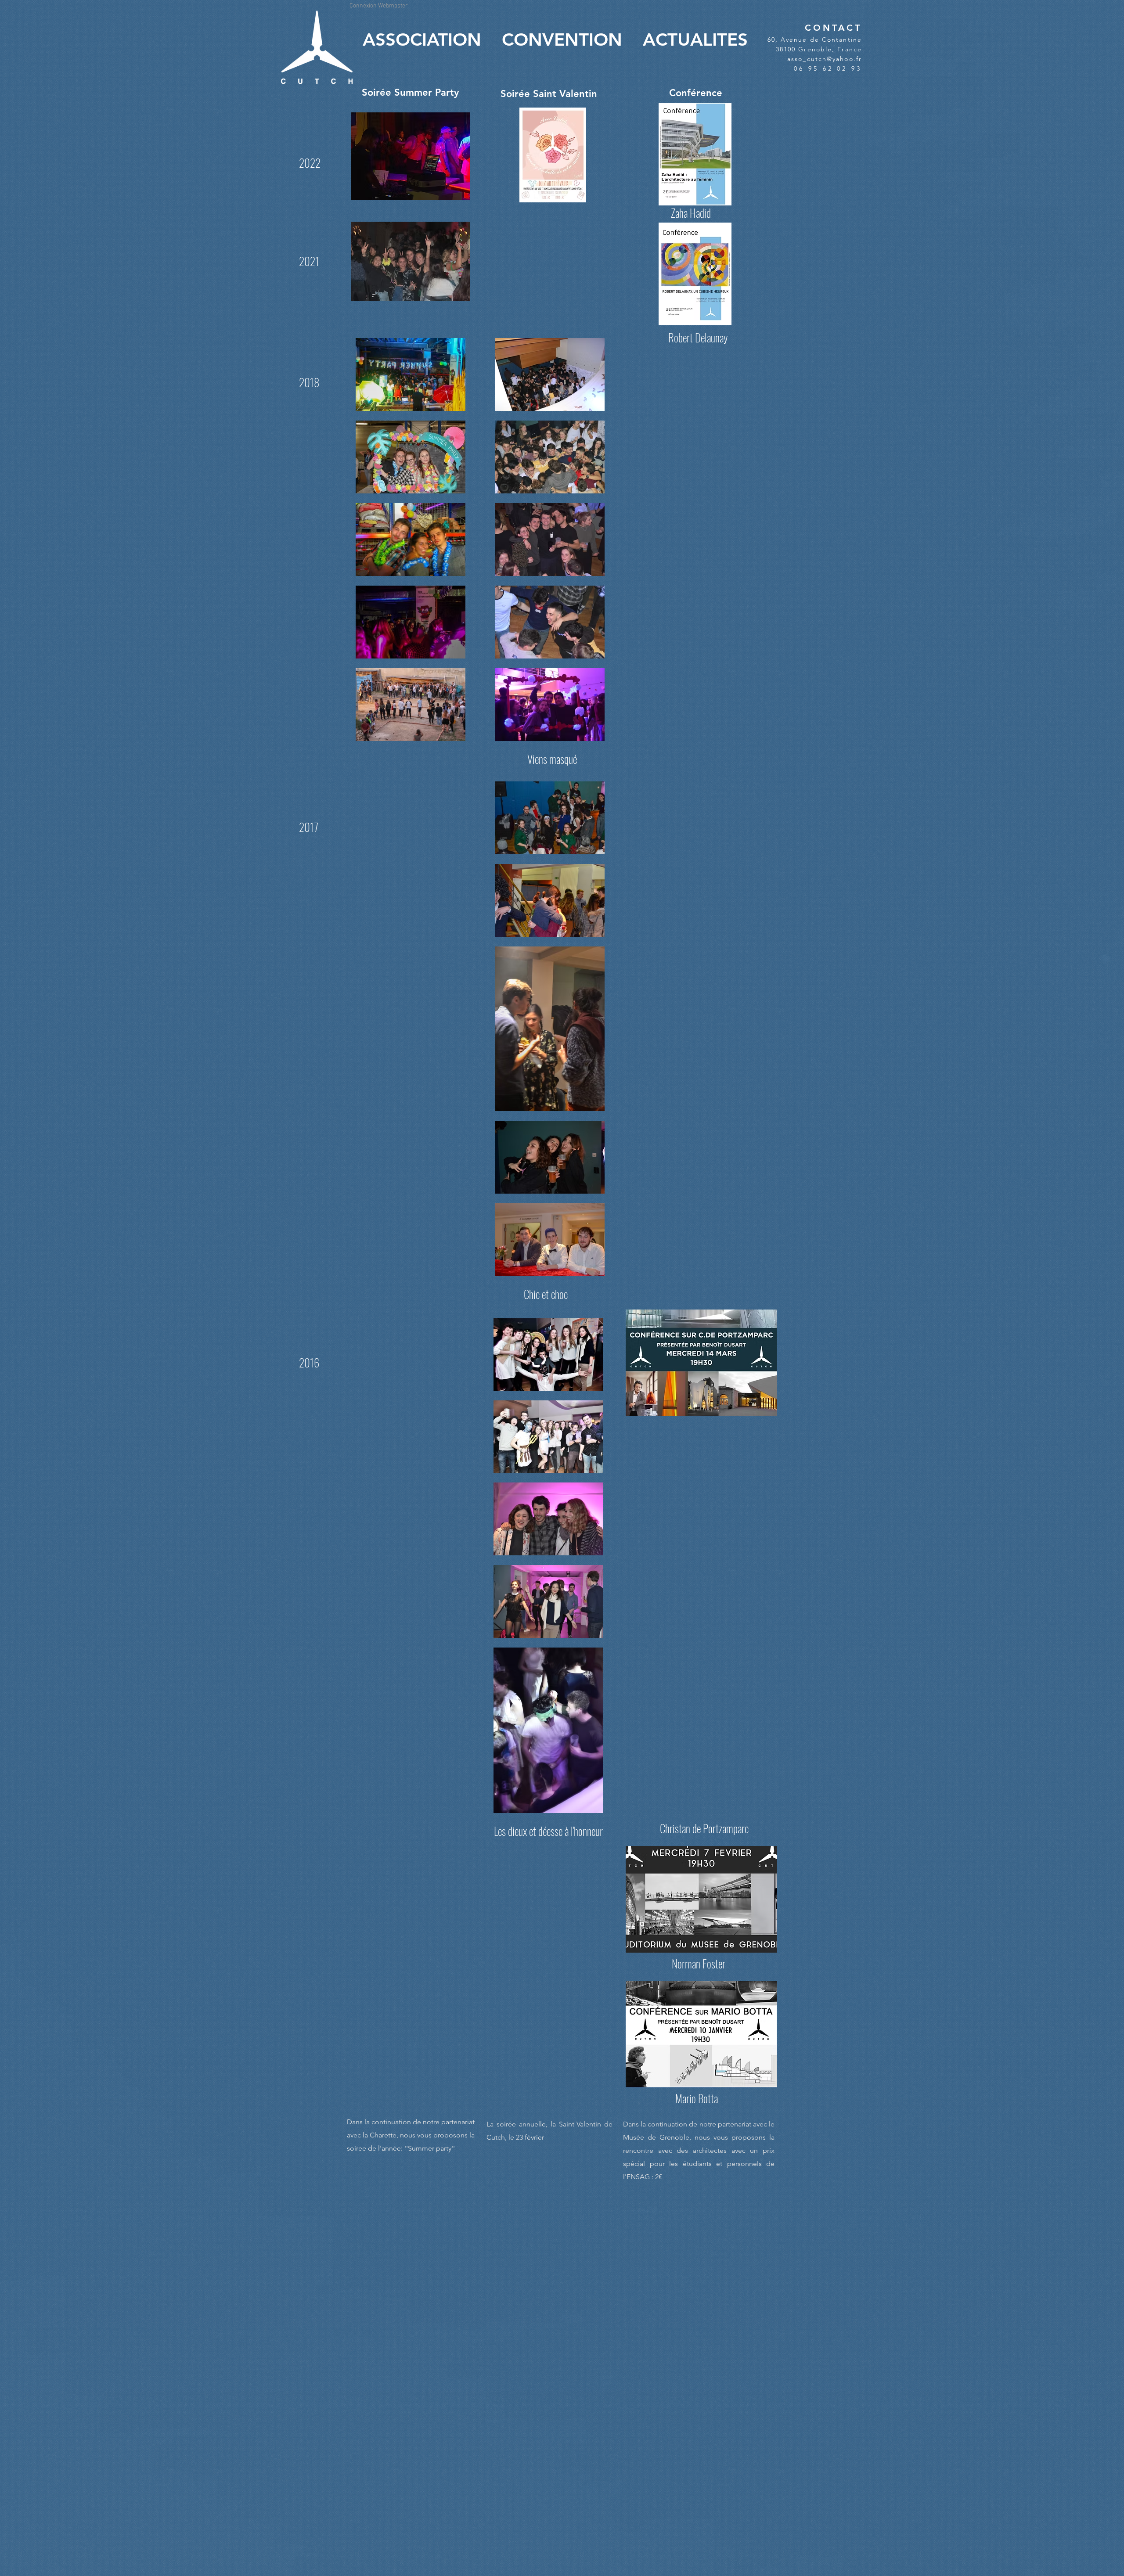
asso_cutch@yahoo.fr (825, 59)
